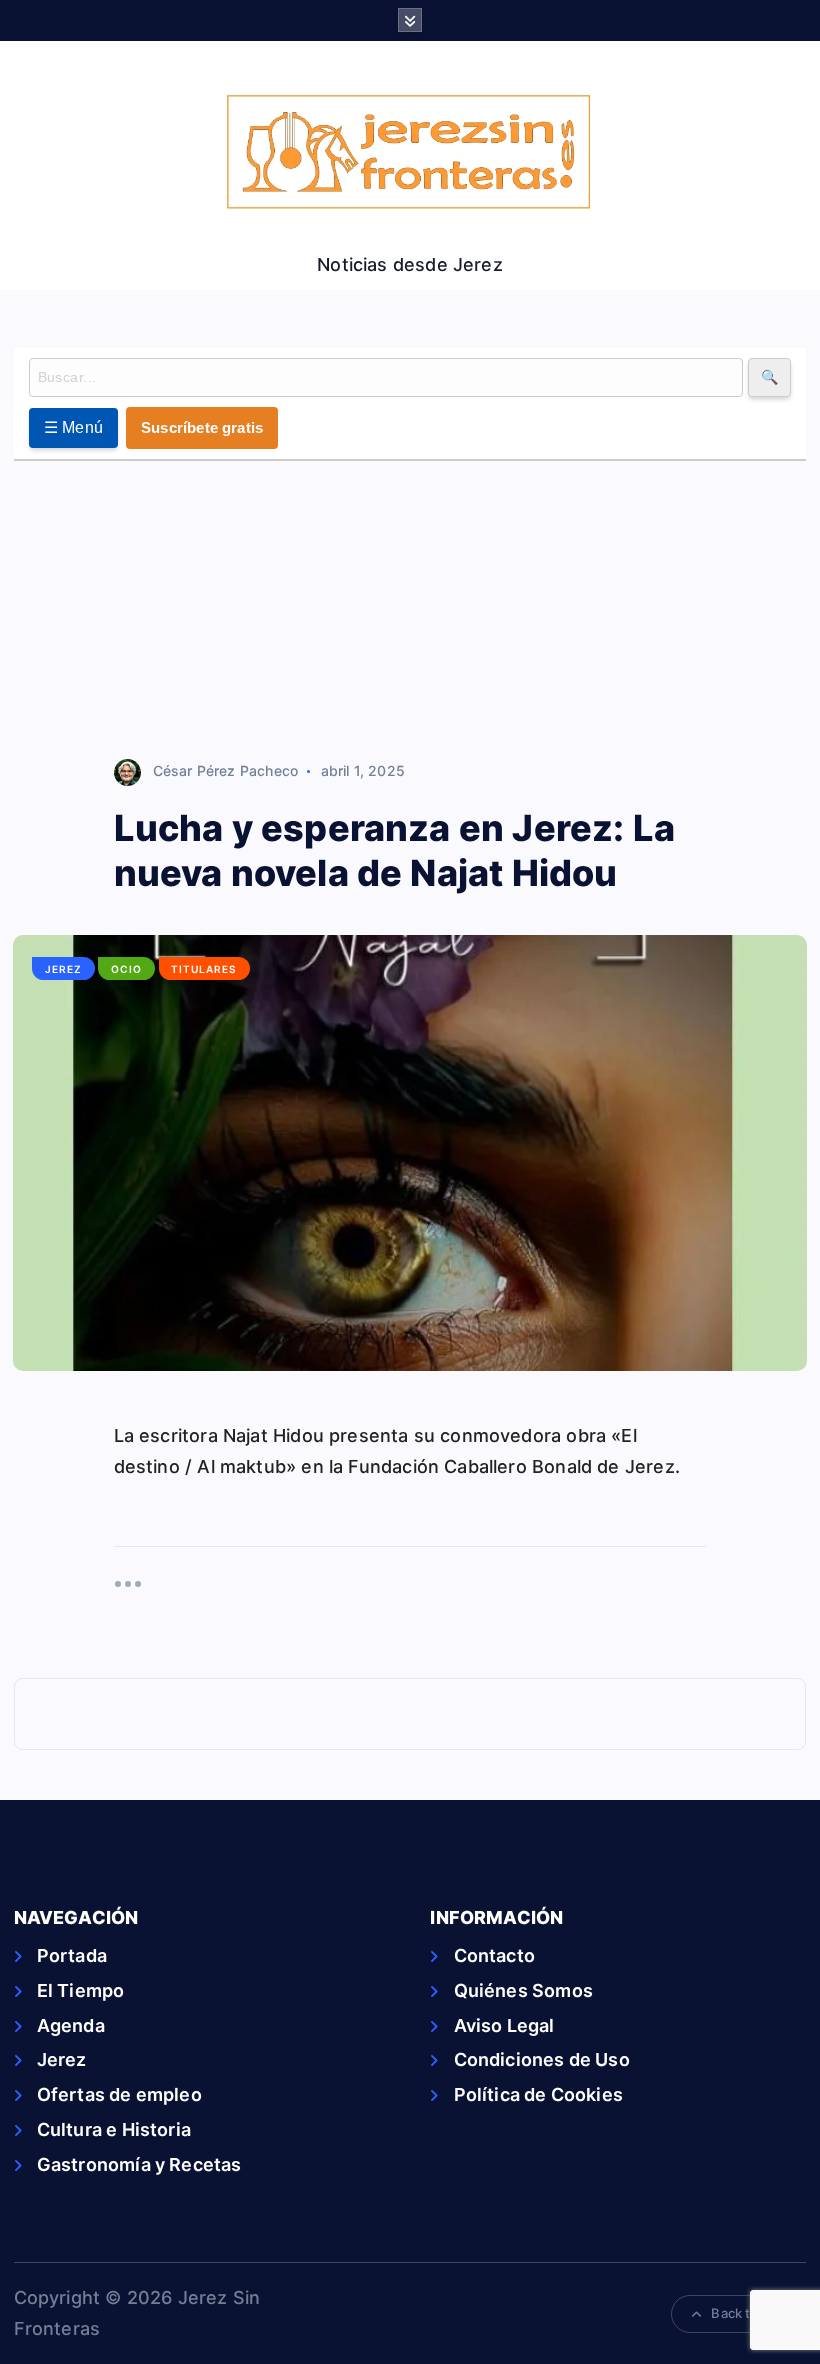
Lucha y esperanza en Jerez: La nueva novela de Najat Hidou (394, 850)
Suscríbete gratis (202, 427)
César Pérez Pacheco (225, 770)
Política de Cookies (538, 2094)
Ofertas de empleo (119, 2094)
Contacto (494, 1955)
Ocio (126, 969)
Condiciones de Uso (541, 2059)
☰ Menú (74, 427)
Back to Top (748, 2313)
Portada (72, 1955)
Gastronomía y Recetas (139, 2164)
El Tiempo (81, 1990)
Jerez (63, 969)
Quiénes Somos (523, 1990)
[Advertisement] (410, 611)
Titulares (204, 969)
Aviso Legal (504, 2025)
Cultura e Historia (114, 2129)
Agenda (71, 2025)
